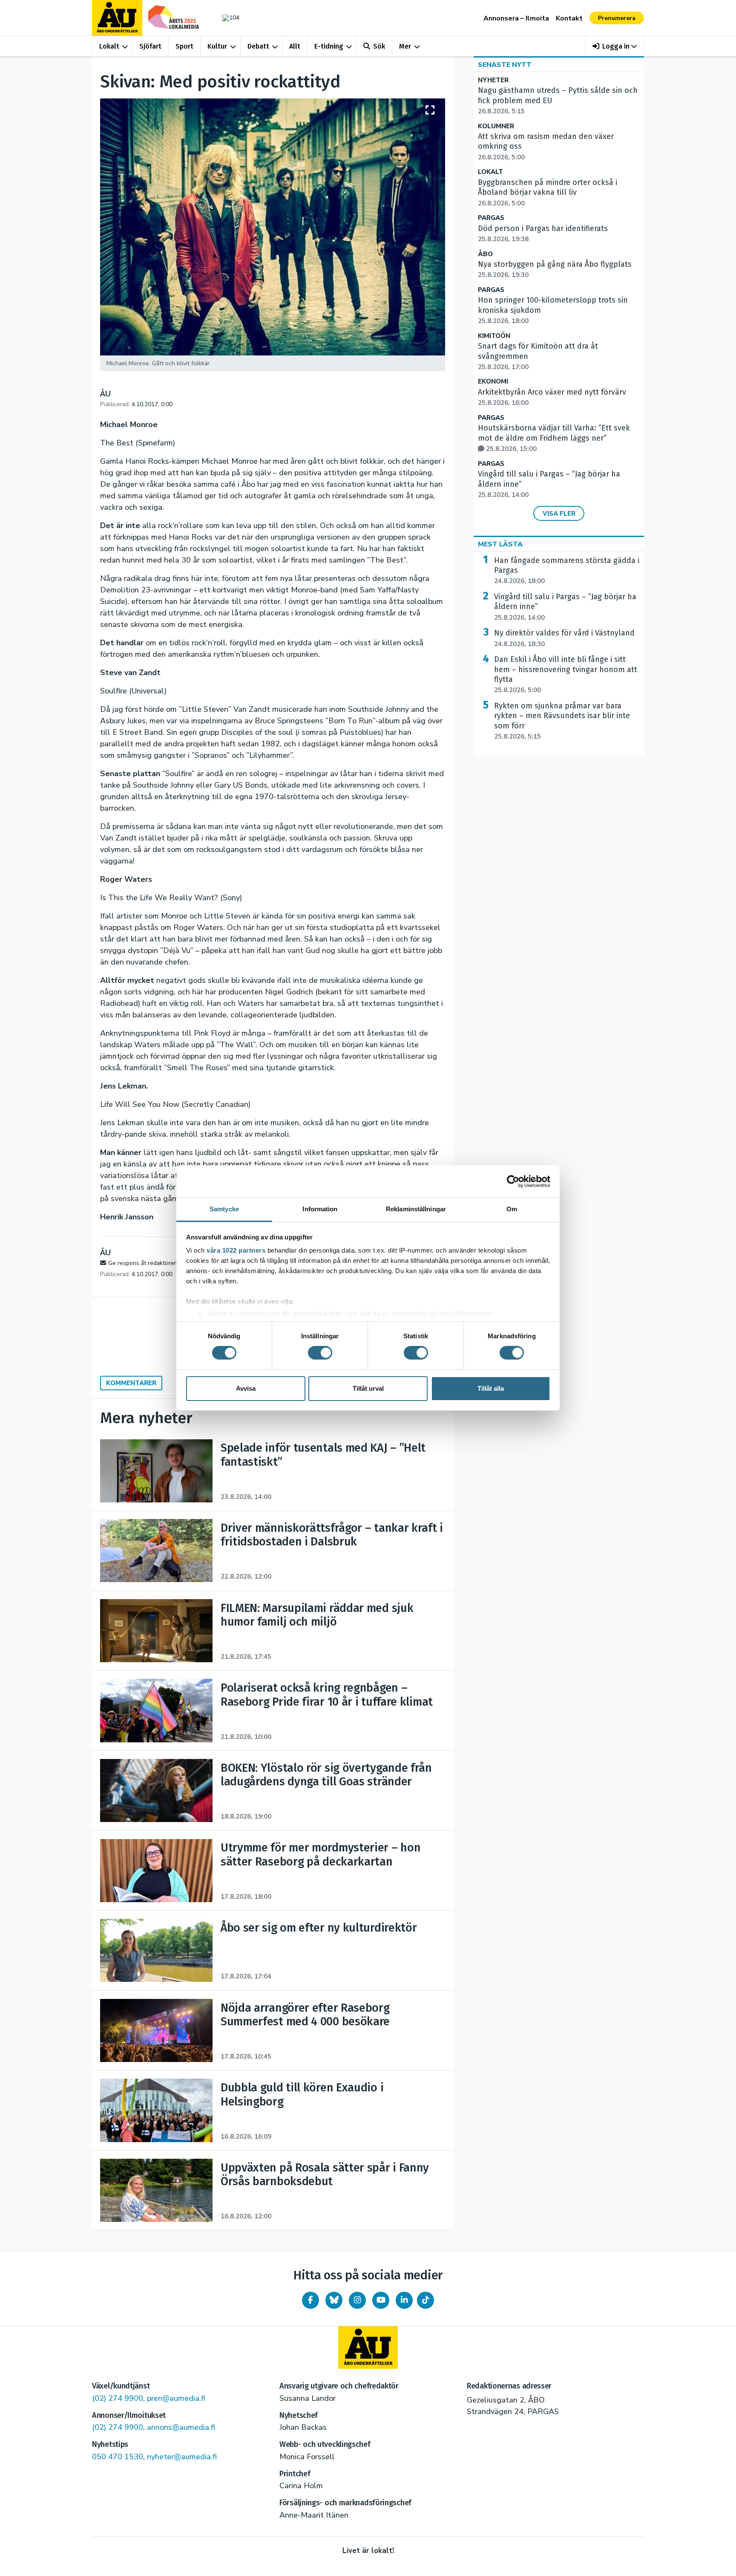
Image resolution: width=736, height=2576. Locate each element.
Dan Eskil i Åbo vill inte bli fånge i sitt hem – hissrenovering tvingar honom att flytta (566, 674)
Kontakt (569, 18)
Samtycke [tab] (224, 1209)
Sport (184, 46)
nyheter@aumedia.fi (182, 2457)
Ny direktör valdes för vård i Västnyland (564, 638)
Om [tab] (512, 1209)
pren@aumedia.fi (176, 2398)
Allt (295, 46)
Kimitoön (494, 336)
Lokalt (109, 46)
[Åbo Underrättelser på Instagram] (357, 2300)
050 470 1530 (118, 2457)
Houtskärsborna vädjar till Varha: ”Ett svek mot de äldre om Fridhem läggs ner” (554, 438)
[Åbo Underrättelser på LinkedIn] (404, 2300)
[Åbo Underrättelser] (368, 2348)
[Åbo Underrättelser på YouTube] (381, 2300)
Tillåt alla (491, 1388)
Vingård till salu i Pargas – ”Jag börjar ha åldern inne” (565, 607)
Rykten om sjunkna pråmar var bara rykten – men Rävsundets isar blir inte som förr (562, 721)
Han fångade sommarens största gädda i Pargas (567, 571)
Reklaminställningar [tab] (416, 1209)
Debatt (258, 46)
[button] (615, 46)
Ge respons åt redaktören (143, 1263)
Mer (405, 46)
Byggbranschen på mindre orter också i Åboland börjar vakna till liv (548, 193)
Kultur (217, 46)
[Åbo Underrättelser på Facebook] (310, 2300)
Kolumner (496, 126)
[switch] (320, 1353)
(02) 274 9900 (118, 2398)
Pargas (491, 218)
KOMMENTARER (131, 1383)
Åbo (485, 254)
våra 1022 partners (236, 1250)
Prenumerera (617, 18)
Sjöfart (150, 46)
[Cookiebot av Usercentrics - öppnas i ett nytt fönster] (513, 1181)
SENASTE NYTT (505, 65)
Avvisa (246, 1388)
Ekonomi (493, 382)
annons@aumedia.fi (181, 2427)
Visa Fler (559, 514)
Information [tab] (320, 1209)
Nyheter (493, 80)
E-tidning (329, 46)
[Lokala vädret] (227, 18)
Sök (379, 46)
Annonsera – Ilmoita (516, 18)
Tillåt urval (368, 1388)
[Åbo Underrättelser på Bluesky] (334, 2300)
